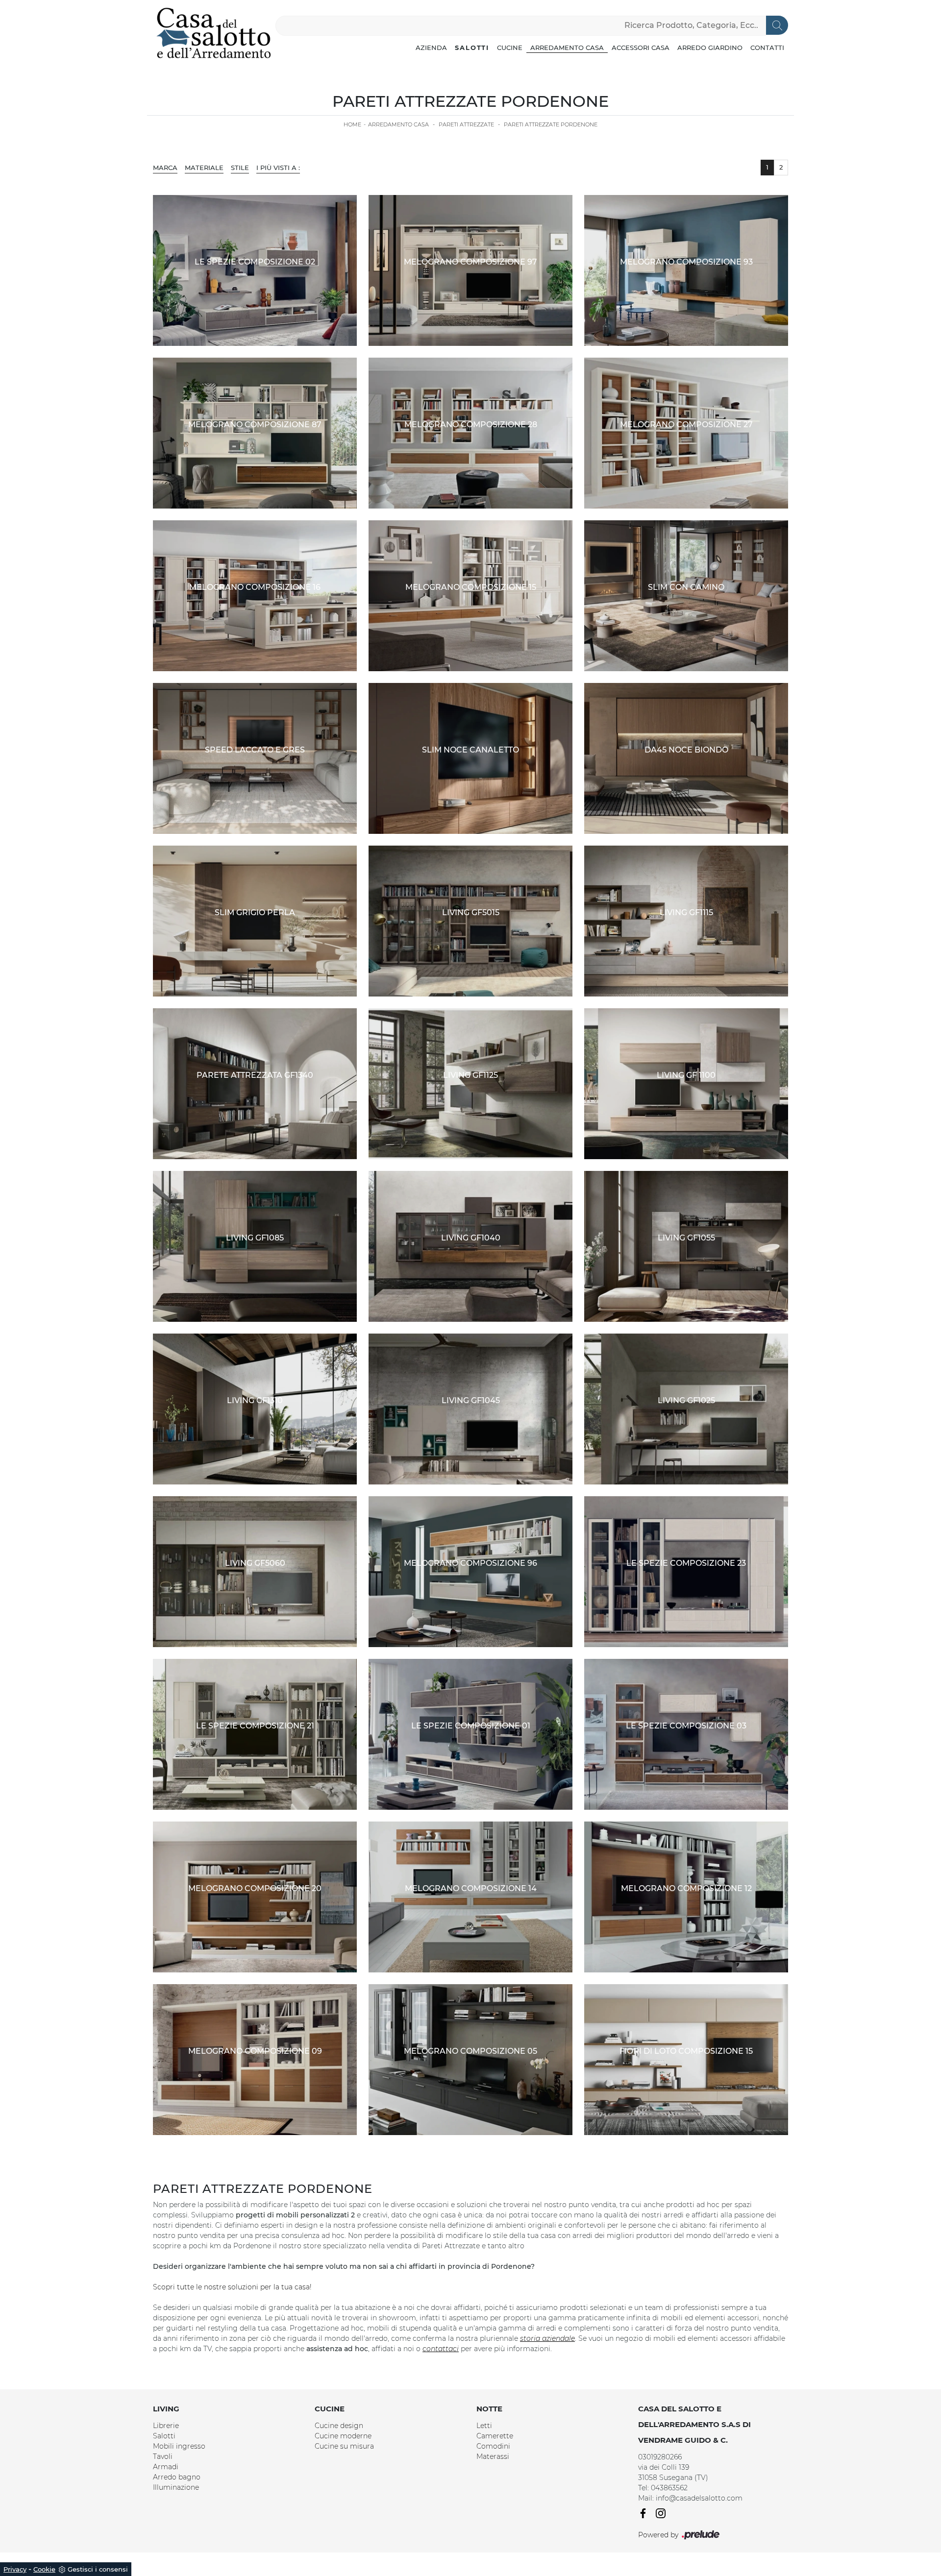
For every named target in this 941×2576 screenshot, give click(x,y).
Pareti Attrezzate (466, 124)
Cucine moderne (343, 2436)
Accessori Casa (641, 48)
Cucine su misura (344, 2446)
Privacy (15, 2569)
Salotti (472, 48)
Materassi (493, 2456)
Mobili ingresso (179, 2446)
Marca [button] (165, 168)
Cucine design (339, 2426)
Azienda (431, 48)
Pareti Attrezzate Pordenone (551, 124)
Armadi (166, 2467)
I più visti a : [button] (278, 168)
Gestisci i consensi (98, 2569)
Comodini (493, 2446)
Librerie (166, 2426)
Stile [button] (240, 168)
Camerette (495, 2436)
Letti (484, 2426)
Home (352, 124)
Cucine (510, 48)
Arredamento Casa (567, 48)
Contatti (767, 48)
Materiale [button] (204, 168)
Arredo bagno (177, 2477)
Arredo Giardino (710, 48)
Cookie (44, 2569)
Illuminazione (176, 2487)
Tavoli (163, 2456)
